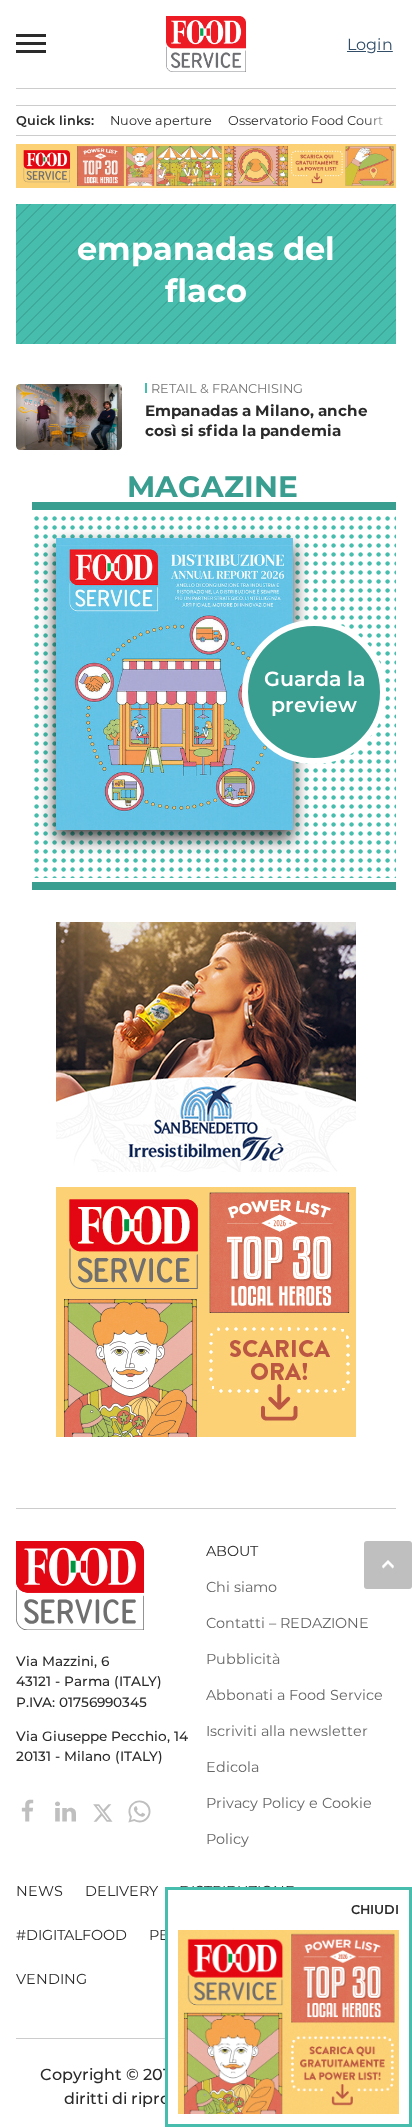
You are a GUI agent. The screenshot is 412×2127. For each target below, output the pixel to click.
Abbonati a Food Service (294, 1695)
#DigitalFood (71, 1935)
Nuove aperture (161, 120)
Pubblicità (243, 1659)
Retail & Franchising (227, 389)
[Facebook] (30, 1809)
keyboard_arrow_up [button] (388, 1564)
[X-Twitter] (104, 1809)
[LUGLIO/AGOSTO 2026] (214, 684)
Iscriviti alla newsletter (287, 1731)
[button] (32, 44)
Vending (51, 1979)
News (39, 1891)
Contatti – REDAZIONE (287, 1623)
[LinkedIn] (67, 1809)
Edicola (232, 1767)
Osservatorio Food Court (305, 120)
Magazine (212, 487)
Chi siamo (241, 1587)
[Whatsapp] (139, 1809)
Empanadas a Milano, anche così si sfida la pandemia (256, 420)
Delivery (121, 1891)
